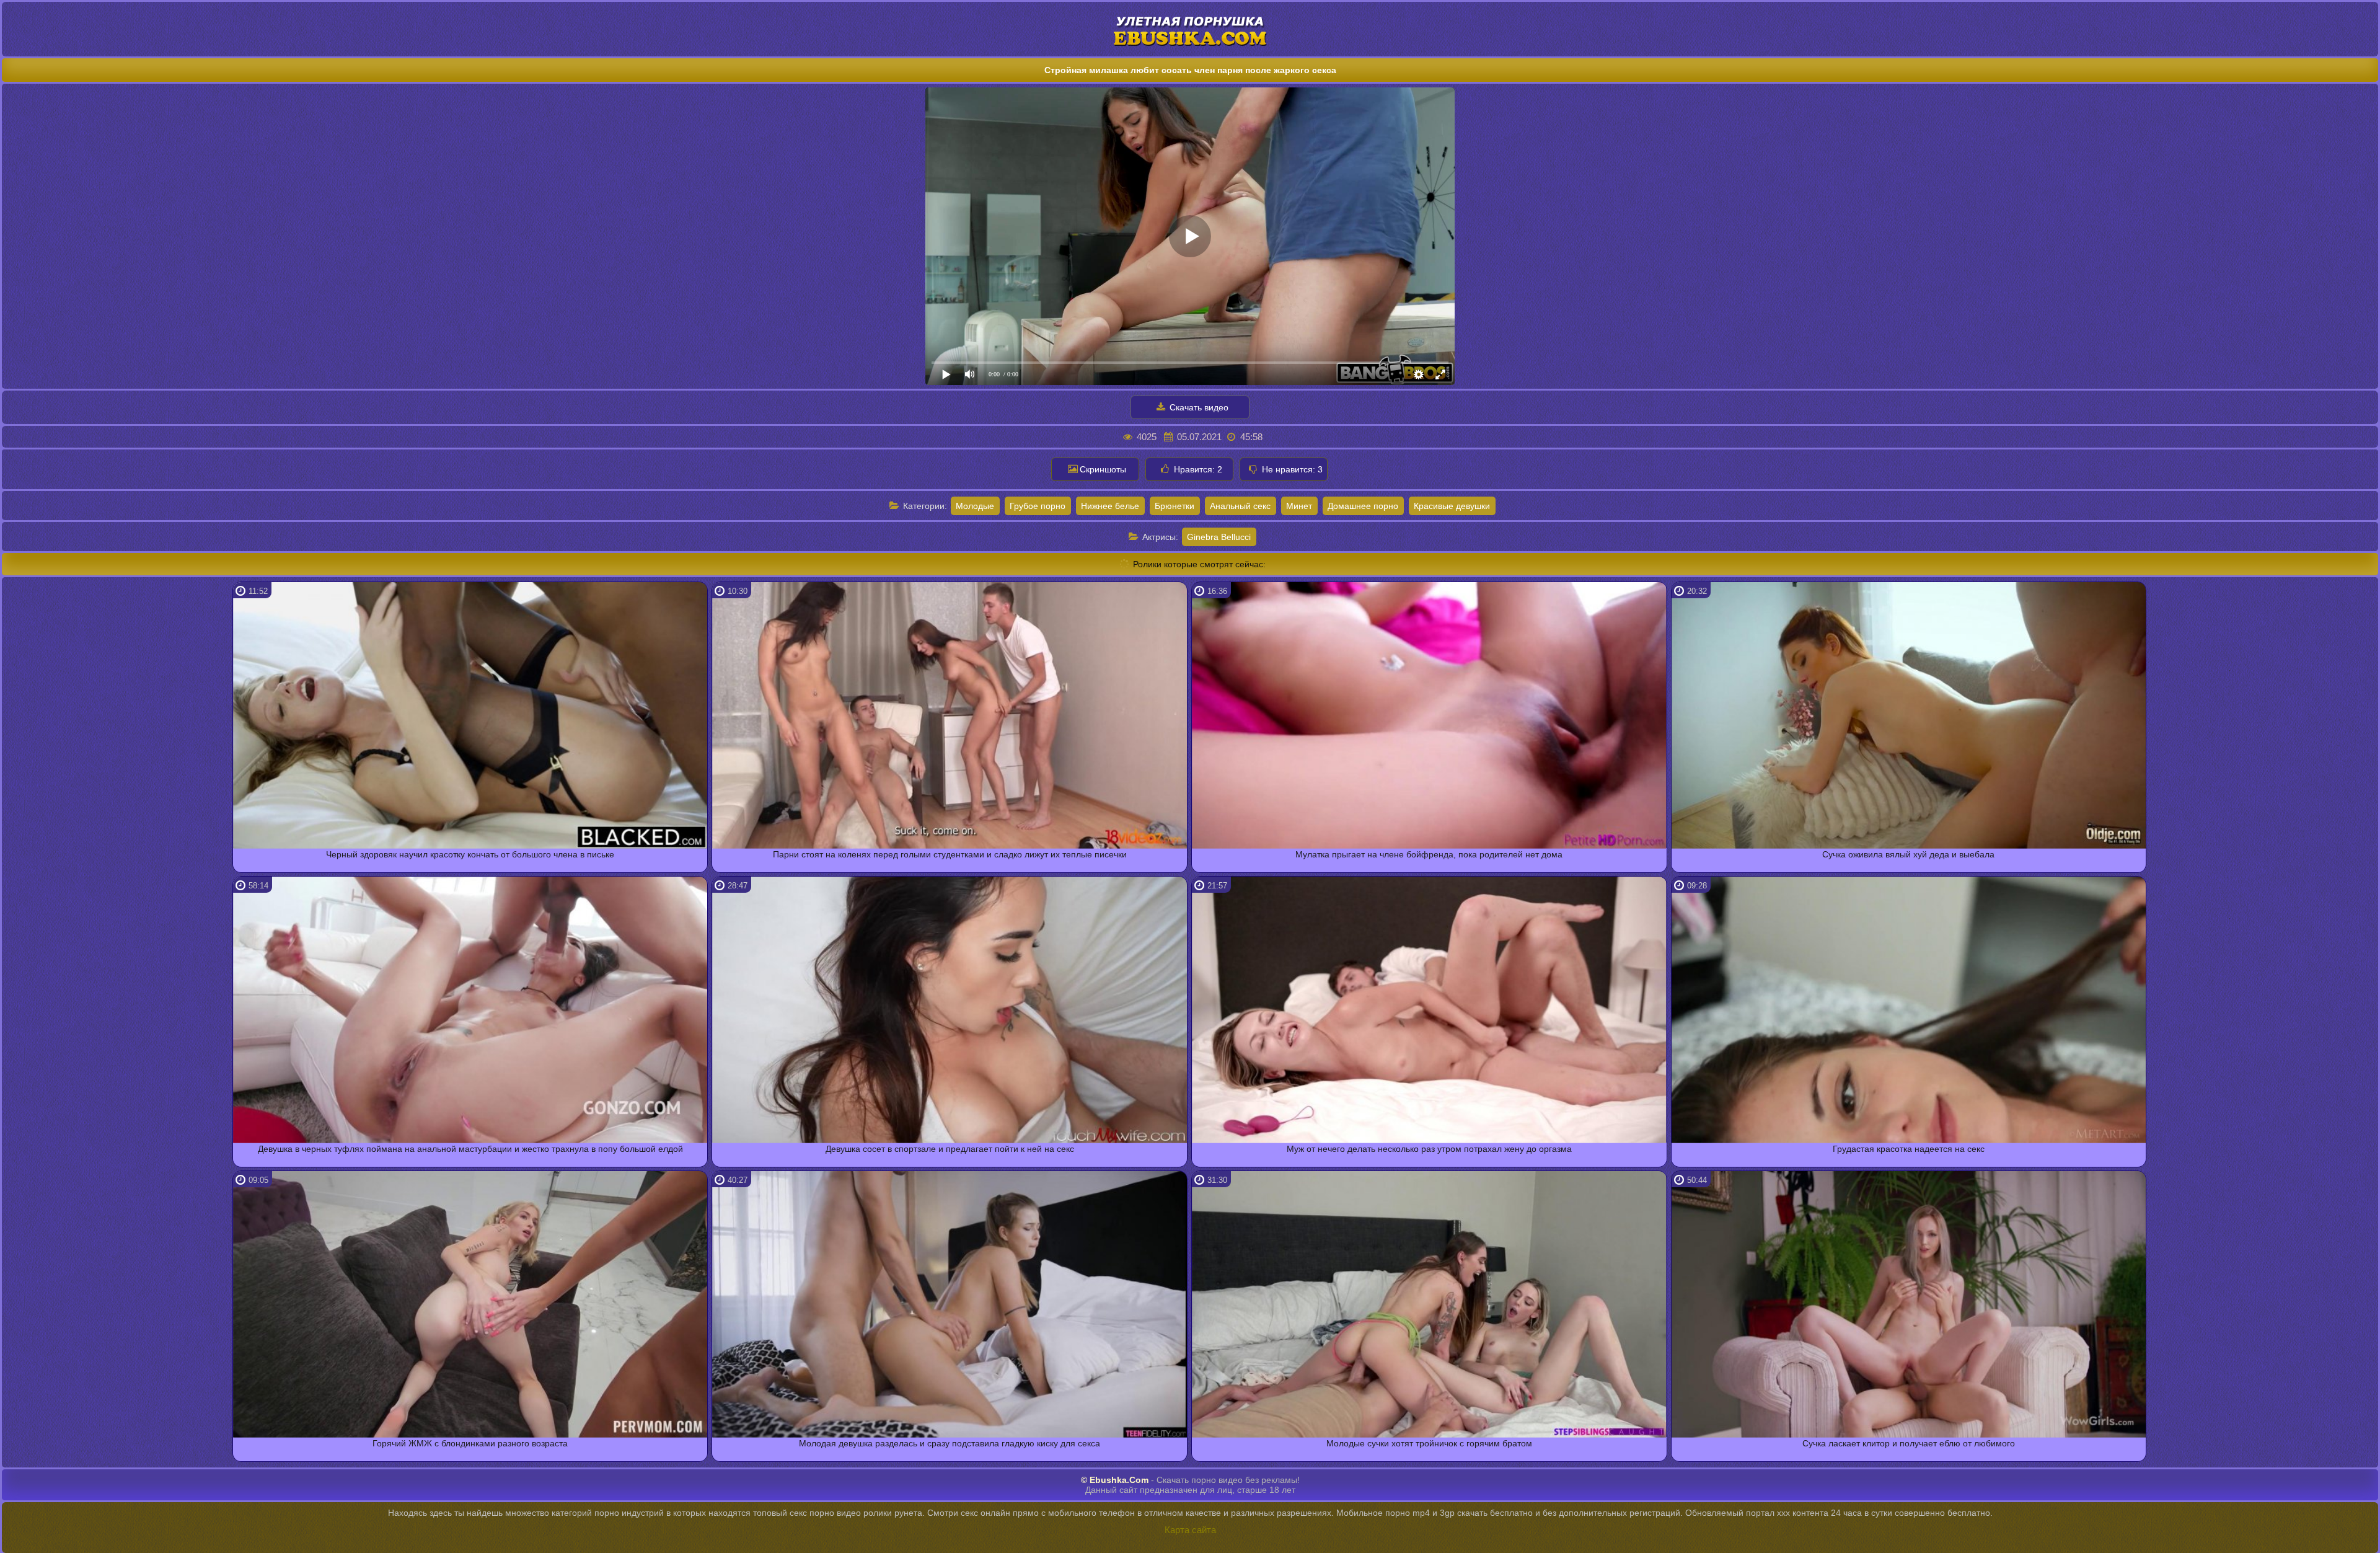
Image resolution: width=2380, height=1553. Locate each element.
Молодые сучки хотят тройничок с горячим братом (1429, 1443)
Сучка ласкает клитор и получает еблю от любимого (1909, 1443)
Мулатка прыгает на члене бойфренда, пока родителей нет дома (1429, 854)
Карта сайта (1190, 1530)
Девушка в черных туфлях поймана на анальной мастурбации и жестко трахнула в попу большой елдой (470, 1149)
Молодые (975, 506)
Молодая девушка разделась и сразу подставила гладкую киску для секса (950, 1443)
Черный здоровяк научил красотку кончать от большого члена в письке (470, 854)
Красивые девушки (1452, 506)
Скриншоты (1103, 469)
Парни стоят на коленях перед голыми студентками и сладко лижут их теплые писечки (950, 854)
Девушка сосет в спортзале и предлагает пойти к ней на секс (950, 1149)
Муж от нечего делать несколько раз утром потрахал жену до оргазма (1429, 1149)
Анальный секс (1240, 506)
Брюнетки (1175, 506)
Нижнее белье (1110, 506)
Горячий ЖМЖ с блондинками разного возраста (470, 1443)
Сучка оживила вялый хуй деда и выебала (1908, 854)
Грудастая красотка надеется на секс (1909, 1149)
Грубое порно (1038, 506)
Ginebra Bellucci (1219, 537)
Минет (1299, 506)
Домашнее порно (1363, 506)
